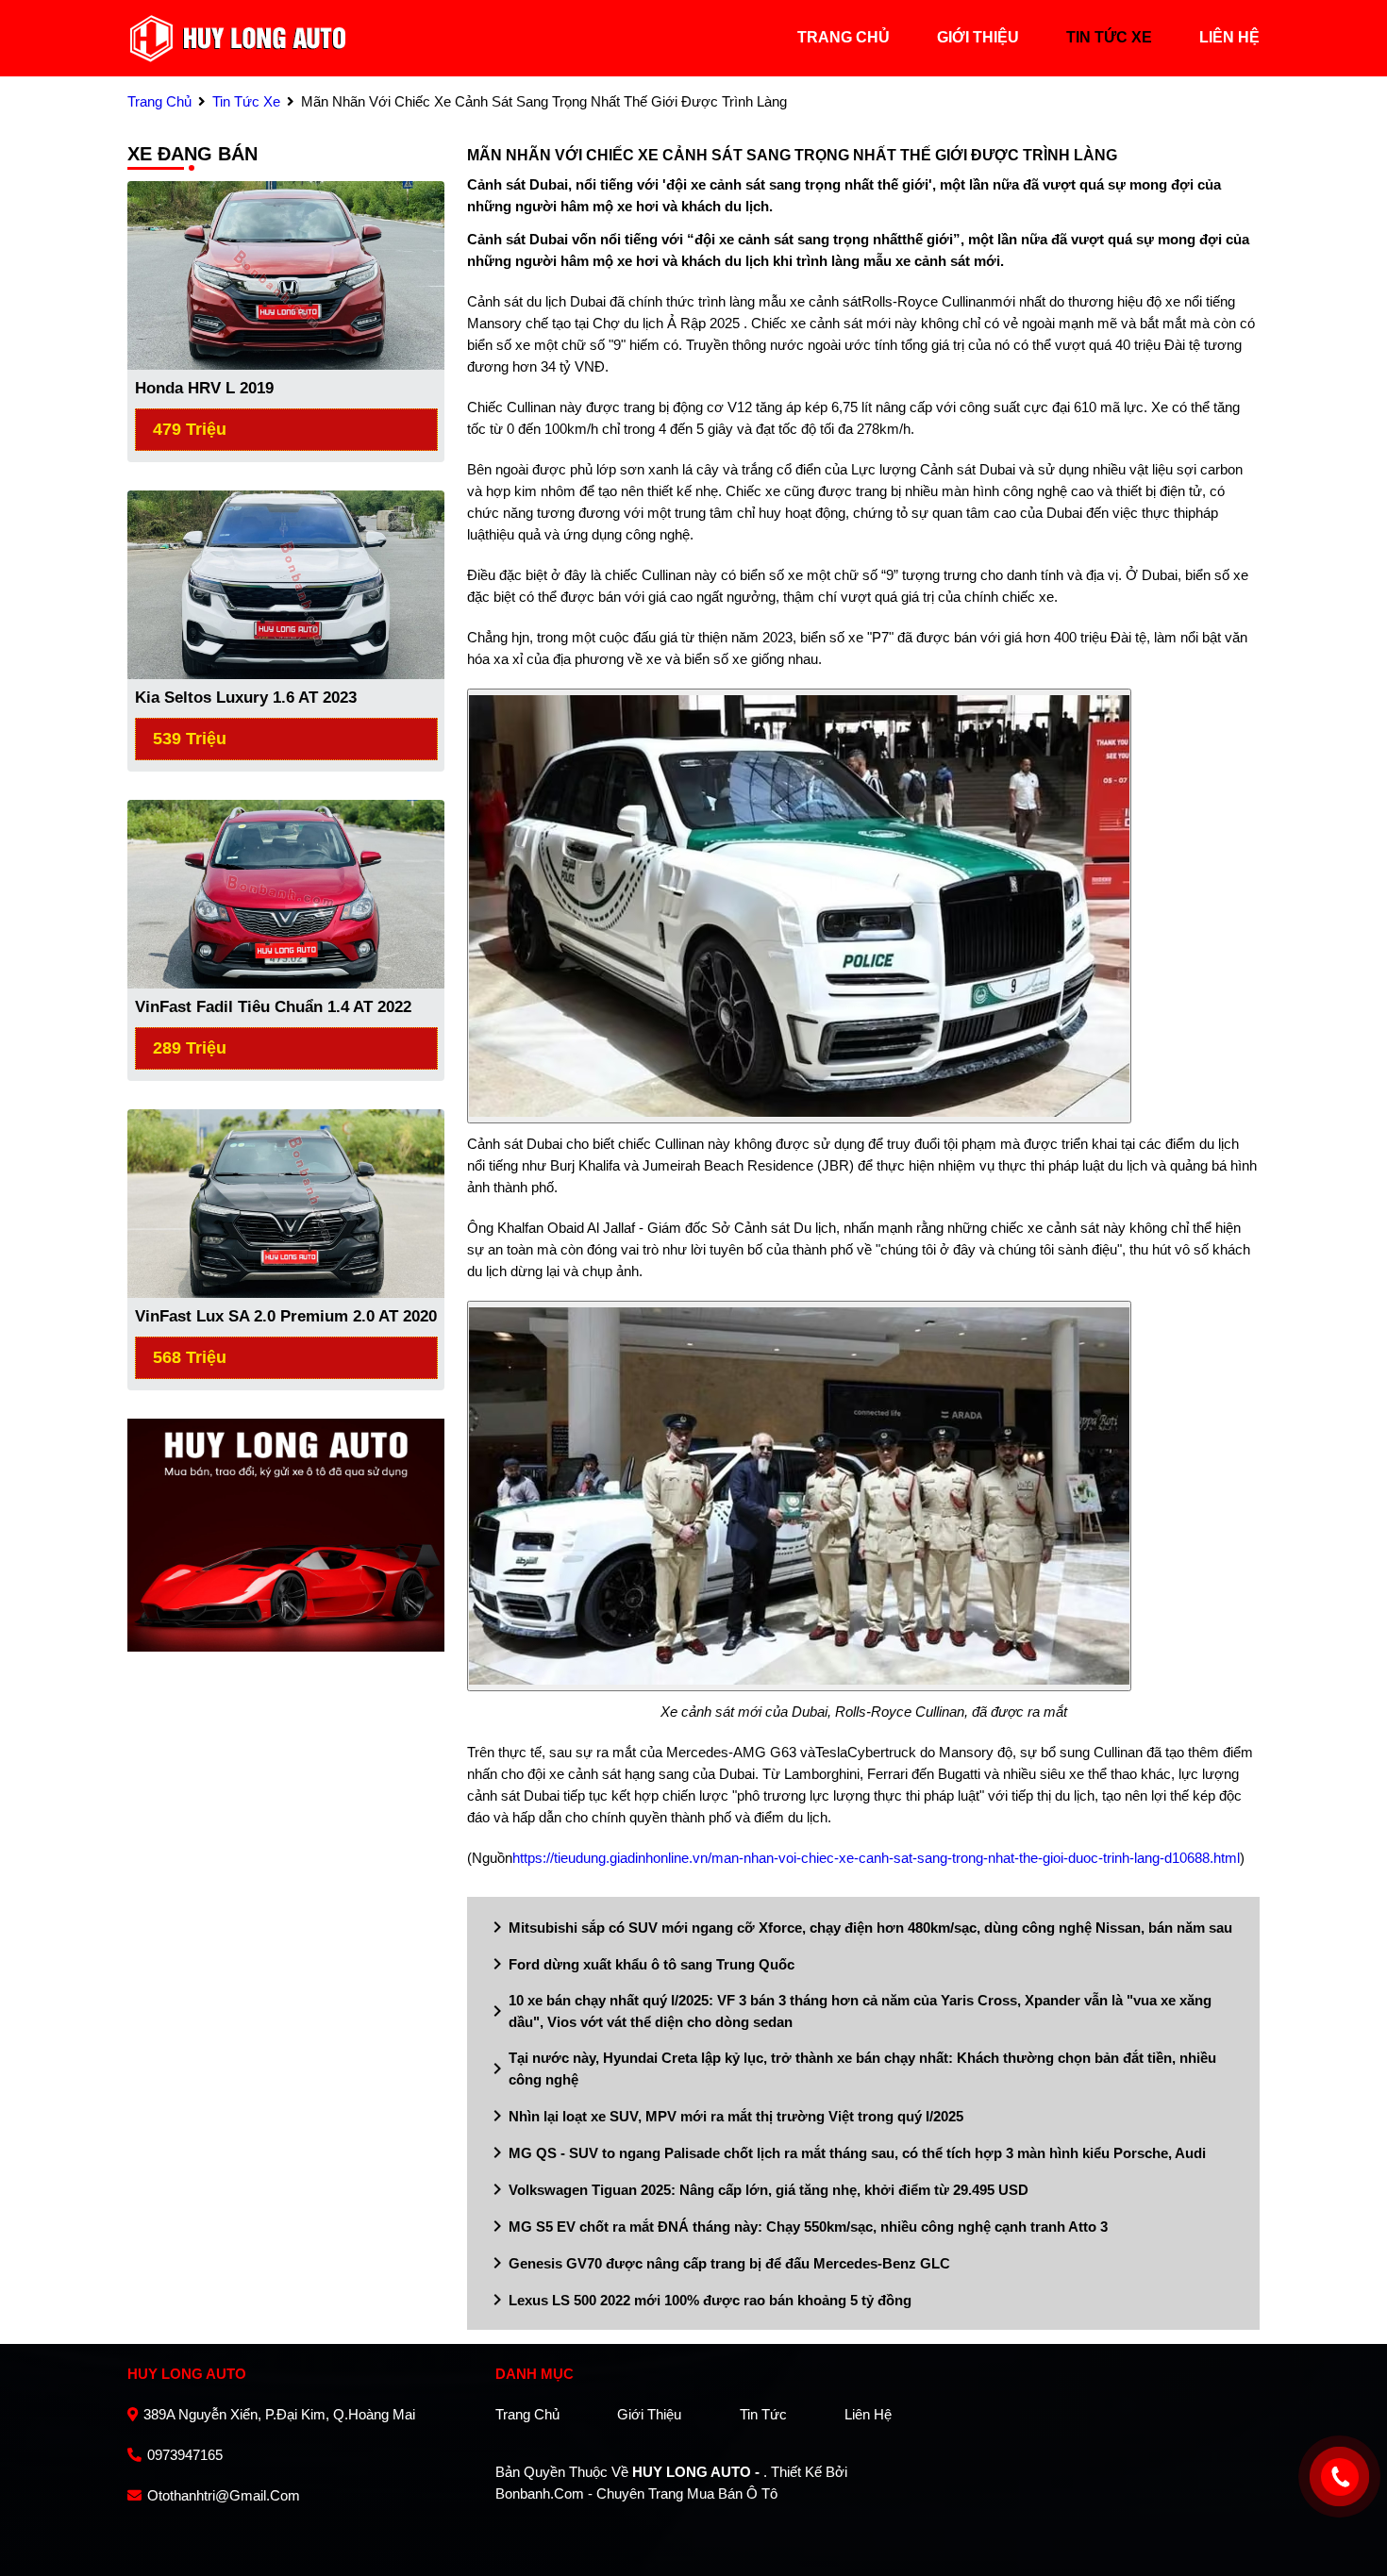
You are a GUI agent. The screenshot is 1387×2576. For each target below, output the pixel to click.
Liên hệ (868, 2414)
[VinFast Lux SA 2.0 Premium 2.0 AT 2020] (286, 1202)
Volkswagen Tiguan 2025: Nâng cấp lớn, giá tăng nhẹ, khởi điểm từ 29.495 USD (757, 2189)
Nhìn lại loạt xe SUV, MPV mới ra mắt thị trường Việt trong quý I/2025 (725, 2116)
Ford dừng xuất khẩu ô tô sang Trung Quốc (640, 1964)
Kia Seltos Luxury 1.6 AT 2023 (246, 698)
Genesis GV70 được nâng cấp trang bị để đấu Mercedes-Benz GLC (718, 2263)
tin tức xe (1109, 37)
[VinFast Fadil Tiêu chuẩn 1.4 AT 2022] (286, 893)
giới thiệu (978, 37)
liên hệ (1229, 37)
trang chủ (844, 37)
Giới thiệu (649, 2414)
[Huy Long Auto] (238, 36)
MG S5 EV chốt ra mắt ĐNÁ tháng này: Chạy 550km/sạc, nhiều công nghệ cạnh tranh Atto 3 (797, 2226)
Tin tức (763, 2414)
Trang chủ (527, 2414)
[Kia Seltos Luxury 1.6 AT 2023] (286, 583)
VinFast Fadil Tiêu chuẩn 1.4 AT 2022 (273, 1007)
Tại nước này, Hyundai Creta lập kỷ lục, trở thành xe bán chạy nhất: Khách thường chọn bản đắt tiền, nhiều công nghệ (851, 2069)
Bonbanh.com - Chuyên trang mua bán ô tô (636, 2493)
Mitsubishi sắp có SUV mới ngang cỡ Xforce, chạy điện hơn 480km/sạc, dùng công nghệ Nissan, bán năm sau (859, 1927)
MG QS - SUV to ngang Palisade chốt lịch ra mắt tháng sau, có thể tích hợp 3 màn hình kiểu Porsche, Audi (846, 2152)
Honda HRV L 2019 (204, 388)
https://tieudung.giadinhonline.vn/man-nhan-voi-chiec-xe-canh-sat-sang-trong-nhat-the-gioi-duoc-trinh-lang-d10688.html (876, 1858)
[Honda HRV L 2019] (286, 274)
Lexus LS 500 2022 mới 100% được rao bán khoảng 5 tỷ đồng (699, 2300)
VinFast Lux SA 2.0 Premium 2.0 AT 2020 (286, 1316)
